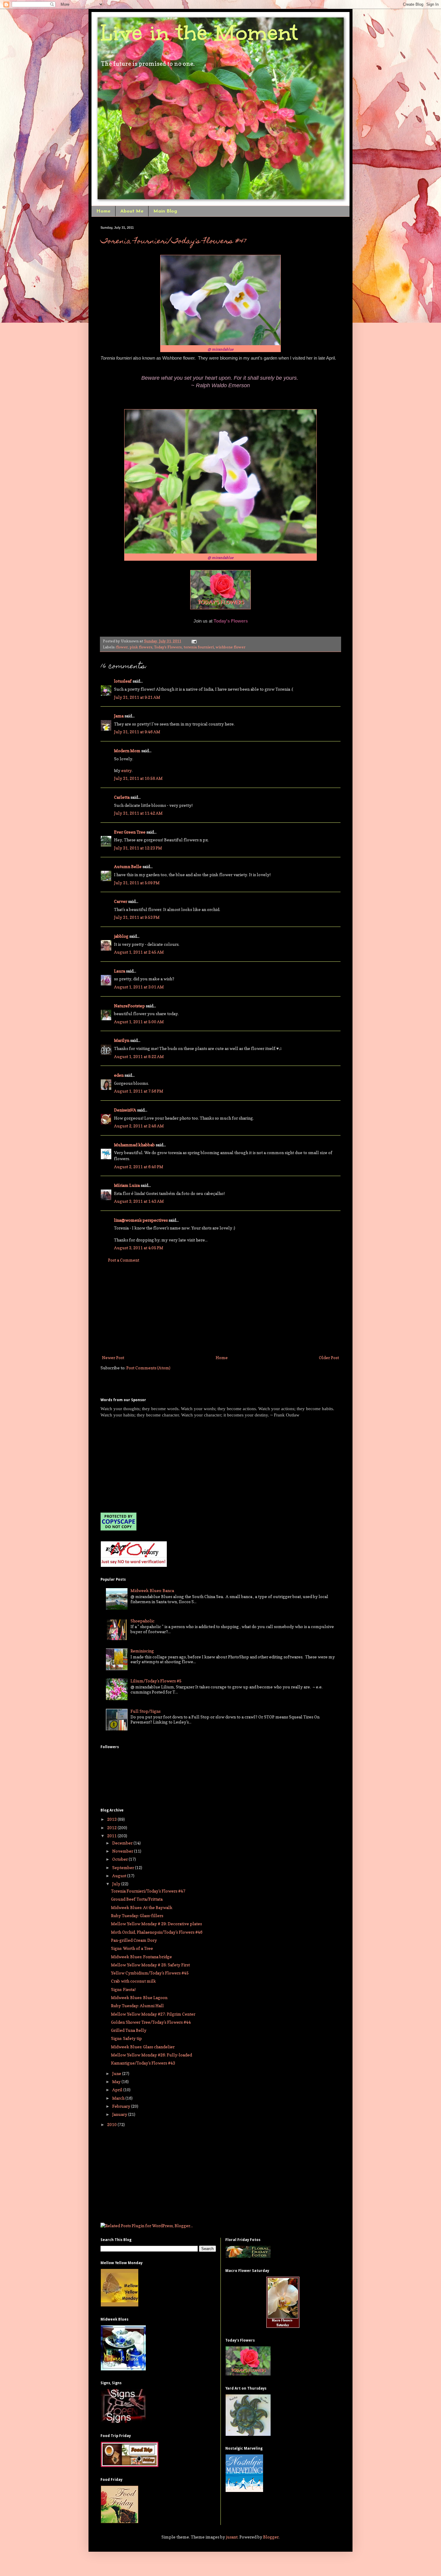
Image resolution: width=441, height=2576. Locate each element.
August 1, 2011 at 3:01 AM (139, 987)
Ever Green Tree (130, 832)
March (119, 2098)
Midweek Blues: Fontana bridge (141, 1957)
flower (122, 647)
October (120, 1859)
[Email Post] (193, 641)
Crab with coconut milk (133, 1981)
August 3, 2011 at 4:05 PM (139, 1248)
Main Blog (165, 211)
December (123, 1843)
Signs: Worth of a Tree (132, 1948)
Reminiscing (142, 1651)
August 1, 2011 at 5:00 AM (139, 1022)
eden (119, 1075)
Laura (120, 971)
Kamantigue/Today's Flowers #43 (143, 2063)
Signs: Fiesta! (123, 1989)
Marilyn (122, 1040)
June (117, 2073)
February (122, 2106)
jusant (232, 2537)
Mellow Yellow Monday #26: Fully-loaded (151, 2055)
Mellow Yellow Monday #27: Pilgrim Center (153, 2014)
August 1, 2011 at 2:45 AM (139, 952)
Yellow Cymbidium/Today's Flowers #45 (150, 1973)
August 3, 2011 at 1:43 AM (139, 1201)
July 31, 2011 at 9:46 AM (137, 732)
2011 (112, 1836)
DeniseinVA (125, 1110)
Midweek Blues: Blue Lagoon (139, 1997)
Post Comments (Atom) (148, 1368)
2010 (112, 2124)
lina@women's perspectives (141, 1220)
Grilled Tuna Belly (129, 2030)
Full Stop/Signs (145, 1711)
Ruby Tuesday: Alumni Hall (137, 2006)
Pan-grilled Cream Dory (134, 1940)
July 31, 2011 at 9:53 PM (137, 917)
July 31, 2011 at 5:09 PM (137, 883)
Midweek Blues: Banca (152, 1590)
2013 (112, 1819)
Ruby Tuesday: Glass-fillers (137, 1915)
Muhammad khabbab (134, 1145)
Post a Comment (124, 1260)
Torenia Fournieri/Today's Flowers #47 (173, 242)
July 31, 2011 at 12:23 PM (138, 848)
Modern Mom (127, 751)
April (118, 2090)
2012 (112, 1828)
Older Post (329, 1357)
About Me (132, 211)
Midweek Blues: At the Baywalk (142, 1907)
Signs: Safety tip (126, 2038)
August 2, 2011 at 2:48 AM (139, 1126)
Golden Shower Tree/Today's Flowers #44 (151, 2022)
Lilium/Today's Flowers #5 (156, 1681)
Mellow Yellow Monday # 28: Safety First (150, 1965)
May (117, 2081)
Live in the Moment (199, 33)
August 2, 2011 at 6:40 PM (139, 1167)
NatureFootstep (129, 1006)
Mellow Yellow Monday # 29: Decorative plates (156, 1924)
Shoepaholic (142, 1621)
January (120, 2114)
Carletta (122, 797)
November (123, 1851)
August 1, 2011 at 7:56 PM (139, 1091)
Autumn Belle (128, 866)
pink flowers (141, 647)
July (117, 1884)
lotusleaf (123, 681)
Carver (121, 901)
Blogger (271, 2537)
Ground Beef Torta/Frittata (137, 1899)
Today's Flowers (168, 647)
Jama (119, 716)
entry (126, 770)
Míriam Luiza (127, 1185)
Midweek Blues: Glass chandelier (143, 2047)
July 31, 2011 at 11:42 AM (138, 813)
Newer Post (113, 1357)
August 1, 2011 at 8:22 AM (139, 1056)
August (120, 1876)
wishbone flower (231, 647)
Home (103, 211)
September (124, 1867)
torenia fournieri (199, 647)
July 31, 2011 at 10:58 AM (138, 778)
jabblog (121, 936)
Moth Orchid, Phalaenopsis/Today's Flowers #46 (157, 1932)
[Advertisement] (220, 1309)
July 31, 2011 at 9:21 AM (137, 697)
